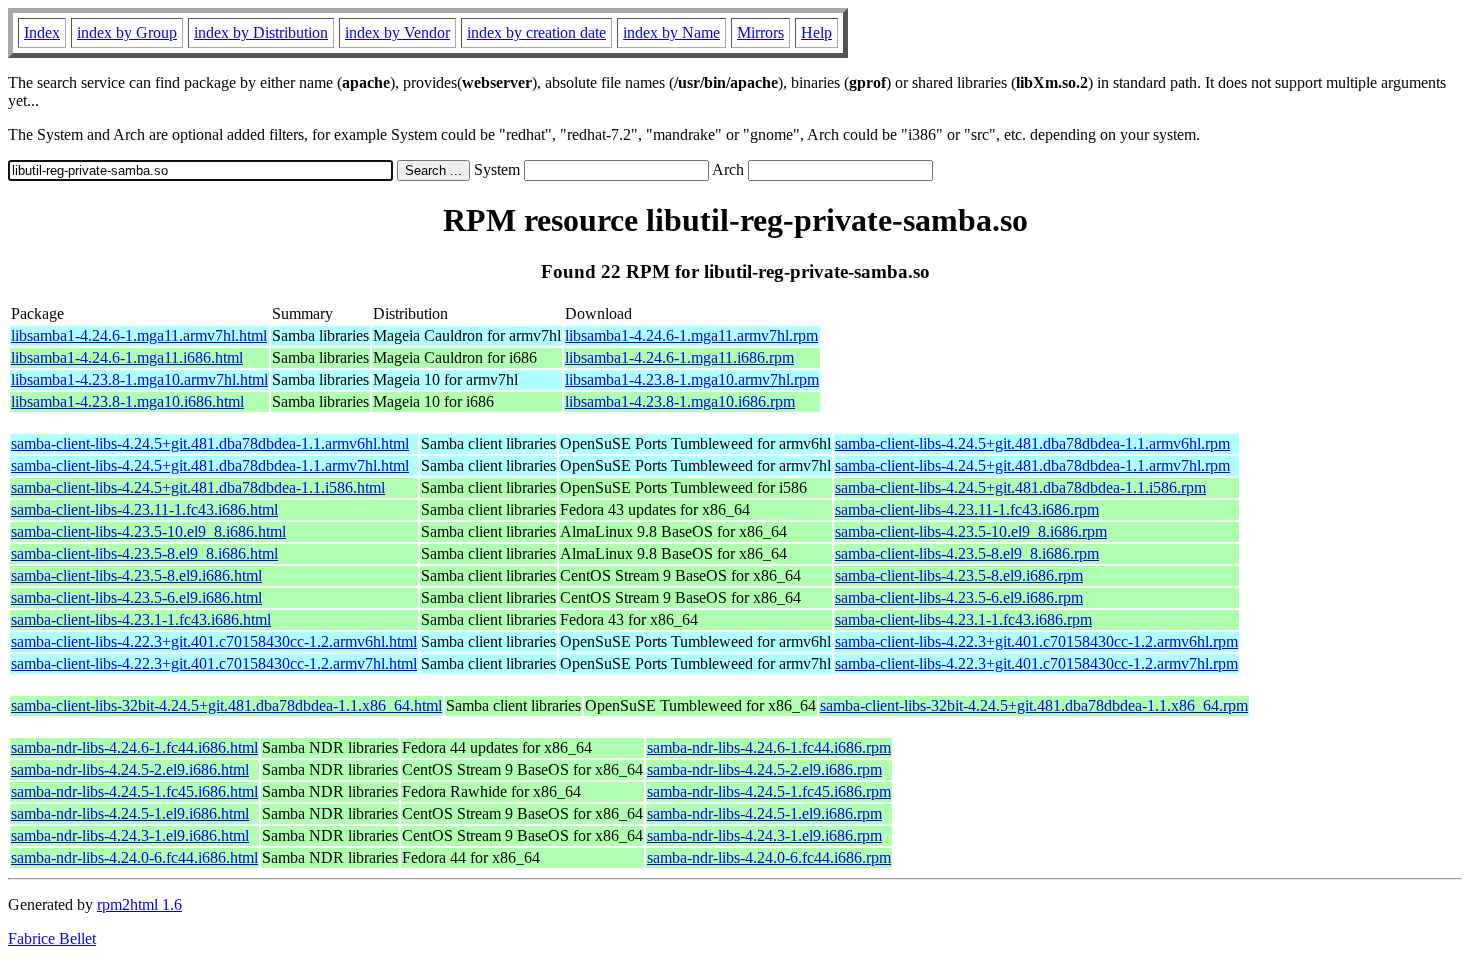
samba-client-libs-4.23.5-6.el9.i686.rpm (959, 597)
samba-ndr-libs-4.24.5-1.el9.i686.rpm (764, 813)
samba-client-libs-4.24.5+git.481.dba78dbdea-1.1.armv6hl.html (210, 443)
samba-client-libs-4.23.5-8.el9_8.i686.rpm (967, 553)
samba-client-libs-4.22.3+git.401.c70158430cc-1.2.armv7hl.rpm (1036, 663)
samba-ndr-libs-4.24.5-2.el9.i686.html (130, 769)
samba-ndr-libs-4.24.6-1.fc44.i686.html (134, 747)
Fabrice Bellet (52, 938)
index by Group (127, 32)
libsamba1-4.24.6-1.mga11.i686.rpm (679, 357)
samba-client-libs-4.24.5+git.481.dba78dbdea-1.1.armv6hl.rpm (1032, 443)
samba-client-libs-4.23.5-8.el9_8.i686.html (144, 553)
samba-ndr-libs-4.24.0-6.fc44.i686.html (134, 857)
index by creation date (536, 32)
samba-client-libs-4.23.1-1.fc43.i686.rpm (963, 619)
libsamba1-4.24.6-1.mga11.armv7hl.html (139, 335)
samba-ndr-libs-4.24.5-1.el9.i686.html (130, 813)
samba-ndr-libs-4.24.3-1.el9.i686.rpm (764, 835)
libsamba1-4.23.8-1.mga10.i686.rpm (680, 401)
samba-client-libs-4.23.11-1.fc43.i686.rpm (967, 509)
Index (42, 32)
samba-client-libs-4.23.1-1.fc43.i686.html (141, 619)
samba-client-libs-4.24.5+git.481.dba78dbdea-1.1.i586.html (198, 487)
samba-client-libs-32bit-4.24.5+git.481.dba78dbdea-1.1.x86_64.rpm (1034, 705)
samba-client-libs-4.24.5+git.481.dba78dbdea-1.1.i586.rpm (1020, 487)
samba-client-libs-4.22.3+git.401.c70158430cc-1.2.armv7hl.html (214, 663)
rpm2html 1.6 (139, 904)
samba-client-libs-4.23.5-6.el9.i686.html (136, 597)
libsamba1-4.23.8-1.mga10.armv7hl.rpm (692, 379)
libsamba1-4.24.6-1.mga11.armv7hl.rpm (691, 335)
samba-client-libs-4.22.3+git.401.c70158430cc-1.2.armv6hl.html (214, 641)
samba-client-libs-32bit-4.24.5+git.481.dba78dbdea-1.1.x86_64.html (226, 705)
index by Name (671, 32)
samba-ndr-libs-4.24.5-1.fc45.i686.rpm (769, 791)
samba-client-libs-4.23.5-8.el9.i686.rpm (959, 575)
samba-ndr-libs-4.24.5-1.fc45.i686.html (134, 791)
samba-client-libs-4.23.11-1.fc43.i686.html (144, 509)
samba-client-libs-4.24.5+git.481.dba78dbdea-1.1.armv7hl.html (210, 465)
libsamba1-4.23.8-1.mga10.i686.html (127, 401)
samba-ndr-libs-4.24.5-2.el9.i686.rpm (764, 769)
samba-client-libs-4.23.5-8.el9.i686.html (136, 575)
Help (816, 32)
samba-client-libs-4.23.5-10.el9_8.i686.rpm (971, 531)
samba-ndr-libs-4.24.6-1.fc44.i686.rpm (769, 747)
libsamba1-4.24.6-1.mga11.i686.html (127, 357)
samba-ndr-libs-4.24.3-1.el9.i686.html (130, 835)
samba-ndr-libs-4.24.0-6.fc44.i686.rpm (769, 857)
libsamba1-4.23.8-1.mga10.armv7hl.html (139, 379)
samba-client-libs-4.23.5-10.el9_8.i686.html (148, 531)
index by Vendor (397, 32)
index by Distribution (261, 32)
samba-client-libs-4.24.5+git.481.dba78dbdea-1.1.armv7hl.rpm (1032, 465)
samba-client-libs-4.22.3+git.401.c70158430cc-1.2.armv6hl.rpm (1036, 641)
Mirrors (760, 32)
